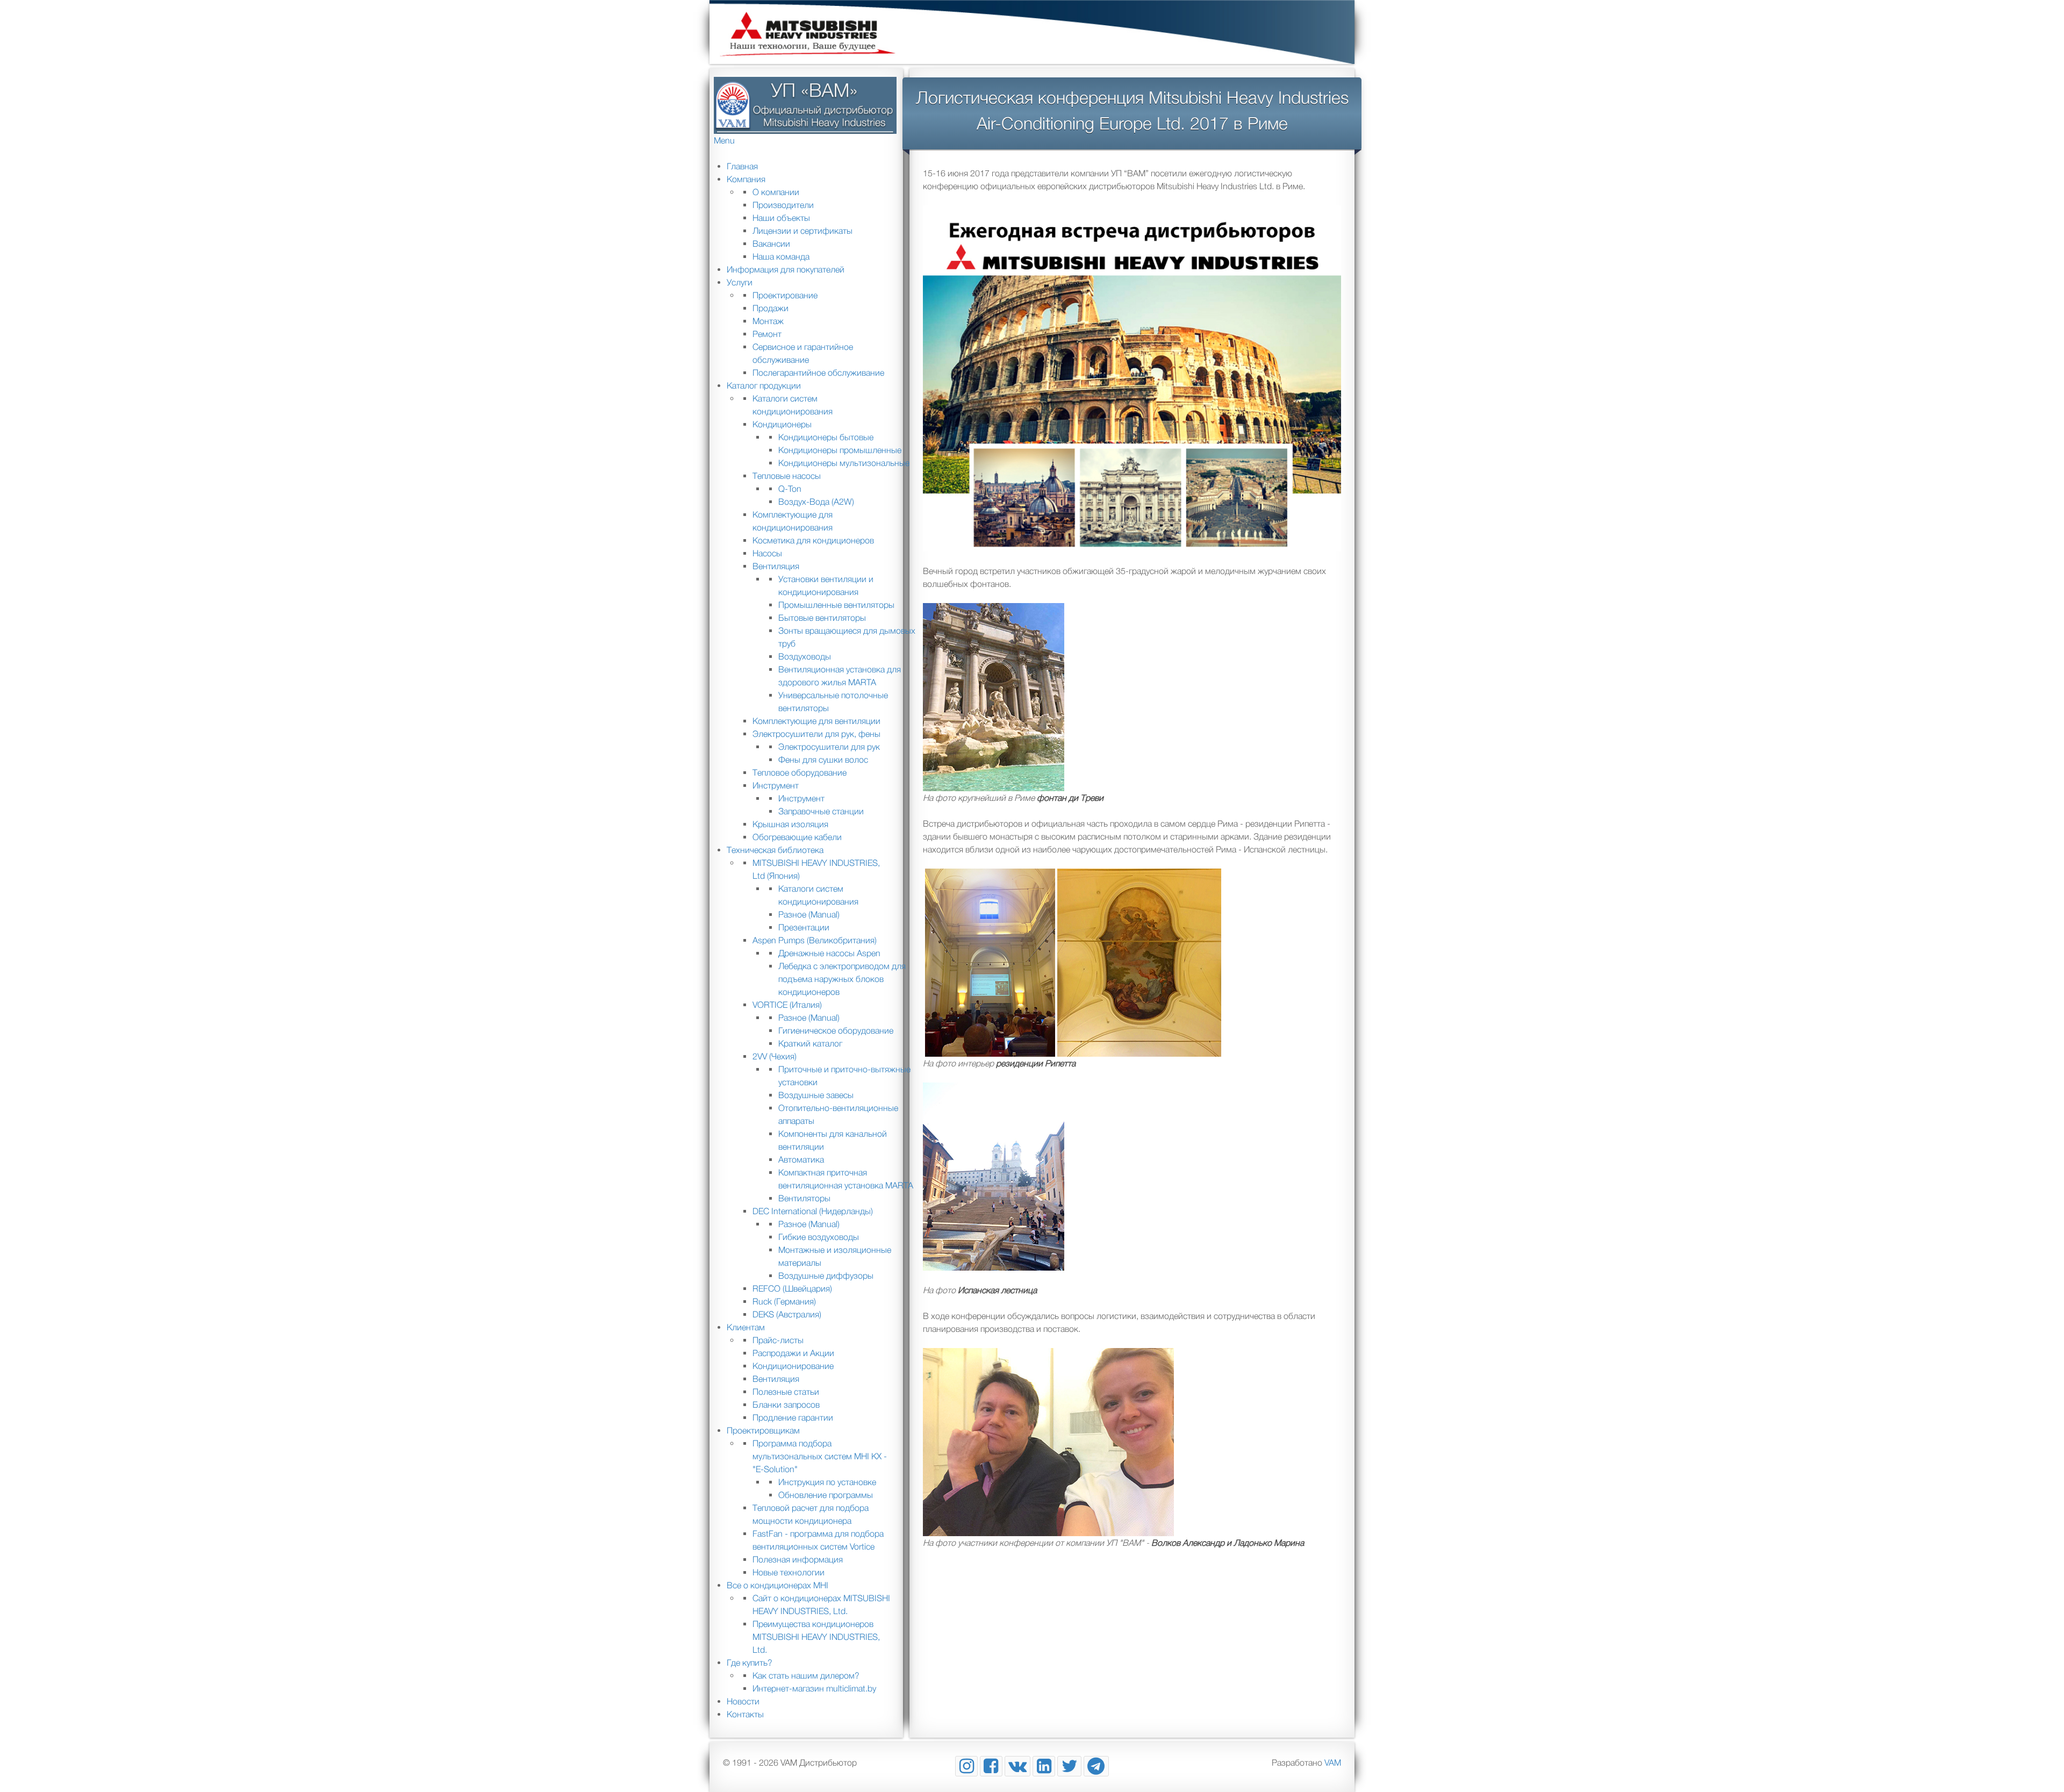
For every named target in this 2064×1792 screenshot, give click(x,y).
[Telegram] (1096, 1766)
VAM (1333, 1762)
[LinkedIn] (1044, 1766)
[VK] (1018, 1766)
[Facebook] (991, 1766)
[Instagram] (966, 1766)
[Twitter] (1069, 1766)
